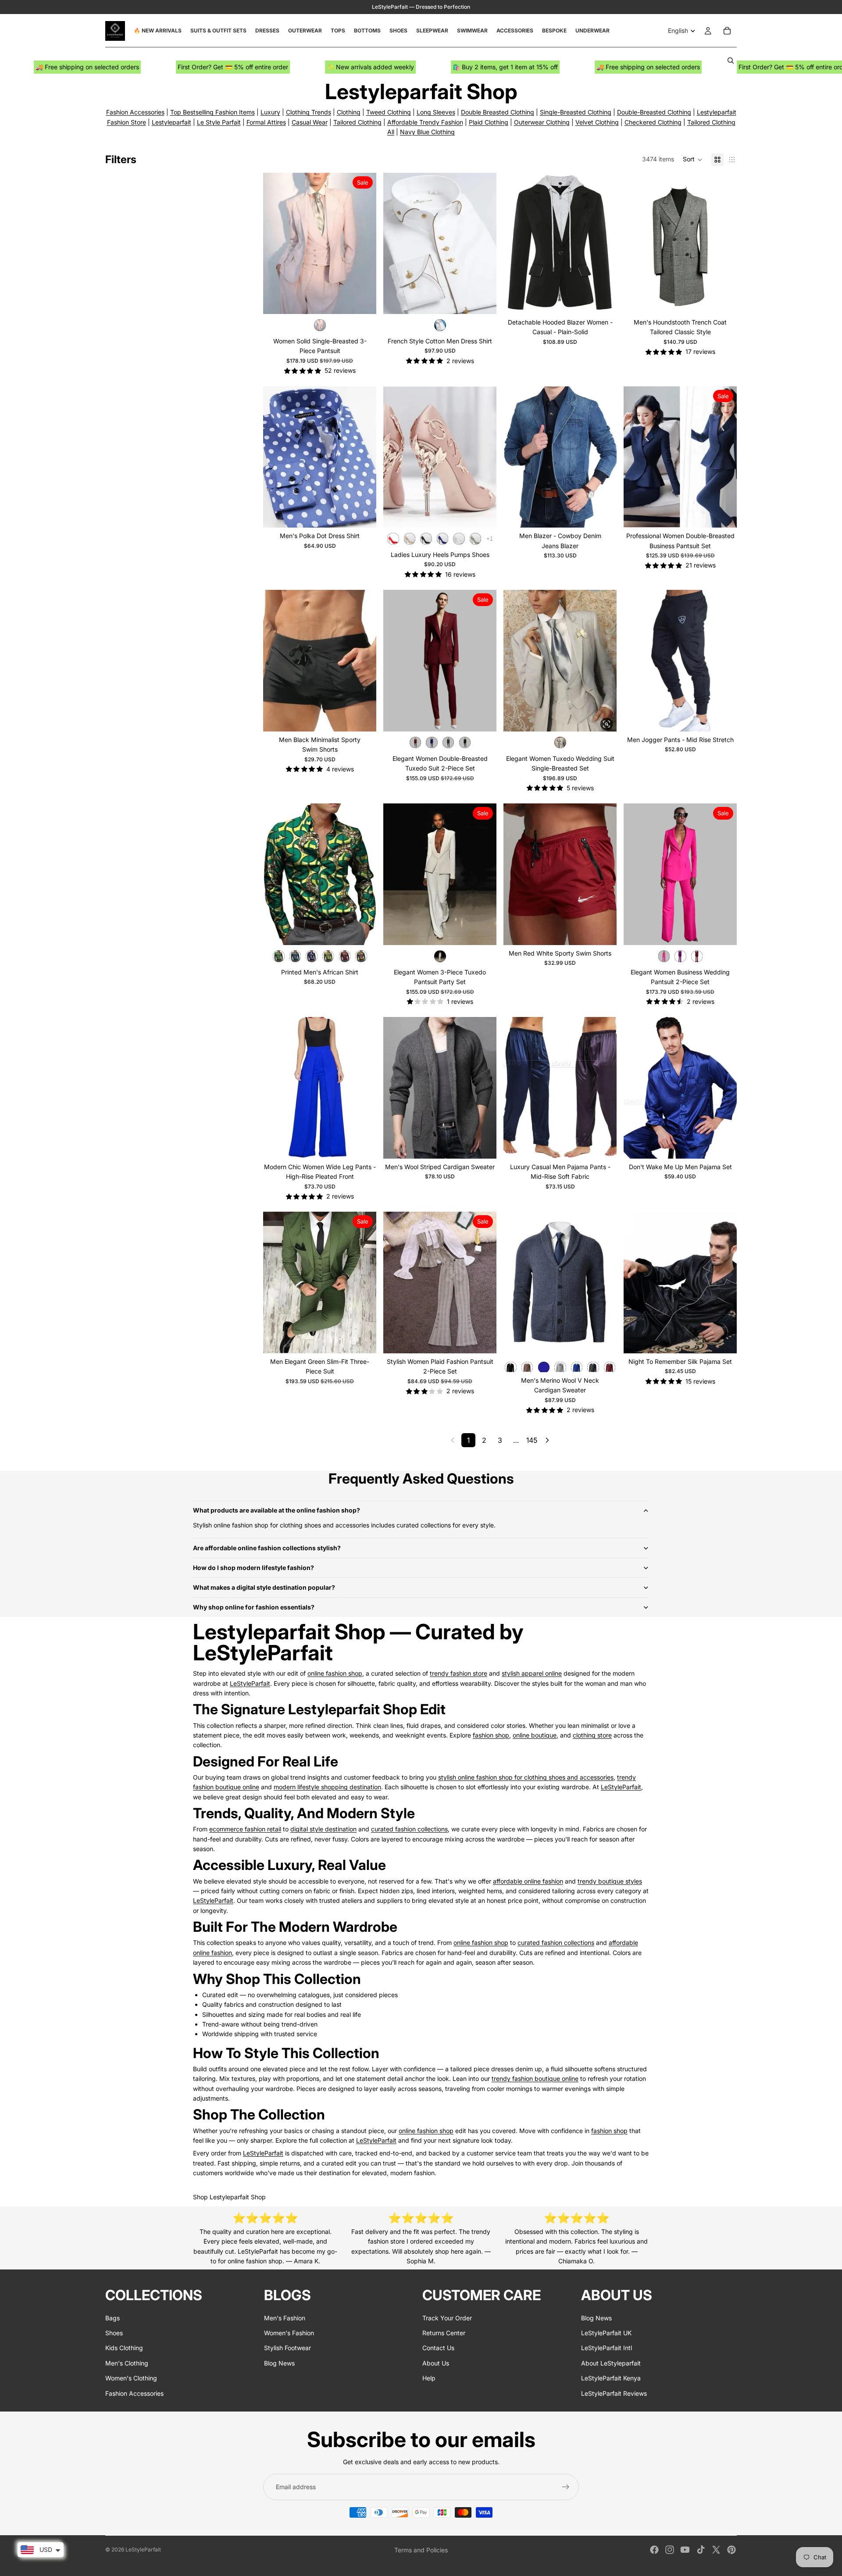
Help (429, 2378)
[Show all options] (490, 539)
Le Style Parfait (219, 122)
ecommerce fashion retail (245, 1829)
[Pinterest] (731, 2550)
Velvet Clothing (597, 122)
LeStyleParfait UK (606, 2333)
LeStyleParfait (250, 1683)
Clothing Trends (309, 112)
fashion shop (491, 1735)
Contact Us (438, 2348)
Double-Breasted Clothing (654, 112)
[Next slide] (483, 243)
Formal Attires (266, 122)
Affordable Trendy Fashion (425, 122)
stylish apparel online (532, 1673)
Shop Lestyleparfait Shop (229, 2197)
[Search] (731, 61)
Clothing (349, 112)
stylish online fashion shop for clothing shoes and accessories (526, 1777)
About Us (436, 2363)
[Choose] (363, 300)
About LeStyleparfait (611, 2363)
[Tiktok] (701, 2550)
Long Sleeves (436, 112)
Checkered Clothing (653, 122)
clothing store (592, 1735)
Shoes (114, 2333)
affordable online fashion (528, 1881)
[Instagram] (670, 2550)
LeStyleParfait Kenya (611, 2378)
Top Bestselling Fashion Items (212, 112)
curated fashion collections (409, 1829)
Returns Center (444, 2333)
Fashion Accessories (135, 112)
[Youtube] (685, 2550)
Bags (112, 2317)
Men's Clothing (127, 2363)
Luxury (270, 112)
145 (532, 1440)
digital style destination (323, 1829)
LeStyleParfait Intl (607, 2348)
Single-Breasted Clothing (576, 112)
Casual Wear (310, 122)
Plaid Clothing (489, 122)
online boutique (535, 1735)
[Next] (547, 1440)
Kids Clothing (124, 2348)
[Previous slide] (396, 243)
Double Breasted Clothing (498, 112)
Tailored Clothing (357, 122)
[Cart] (727, 31)
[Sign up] (566, 2487)
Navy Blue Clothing (427, 132)
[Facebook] (654, 2550)
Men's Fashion (285, 2317)
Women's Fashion (289, 2333)
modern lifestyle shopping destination (327, 1787)
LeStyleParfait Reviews (614, 2393)
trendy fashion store (458, 1673)
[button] (693, 160)
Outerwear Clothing (542, 122)
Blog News (279, 2363)
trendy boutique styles (610, 1881)
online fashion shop (335, 1673)
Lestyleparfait (171, 122)
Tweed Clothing (389, 112)
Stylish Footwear (287, 2348)
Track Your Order (447, 2317)
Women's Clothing (131, 2378)
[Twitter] (716, 2550)
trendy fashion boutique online (535, 2078)
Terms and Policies (421, 2550)
